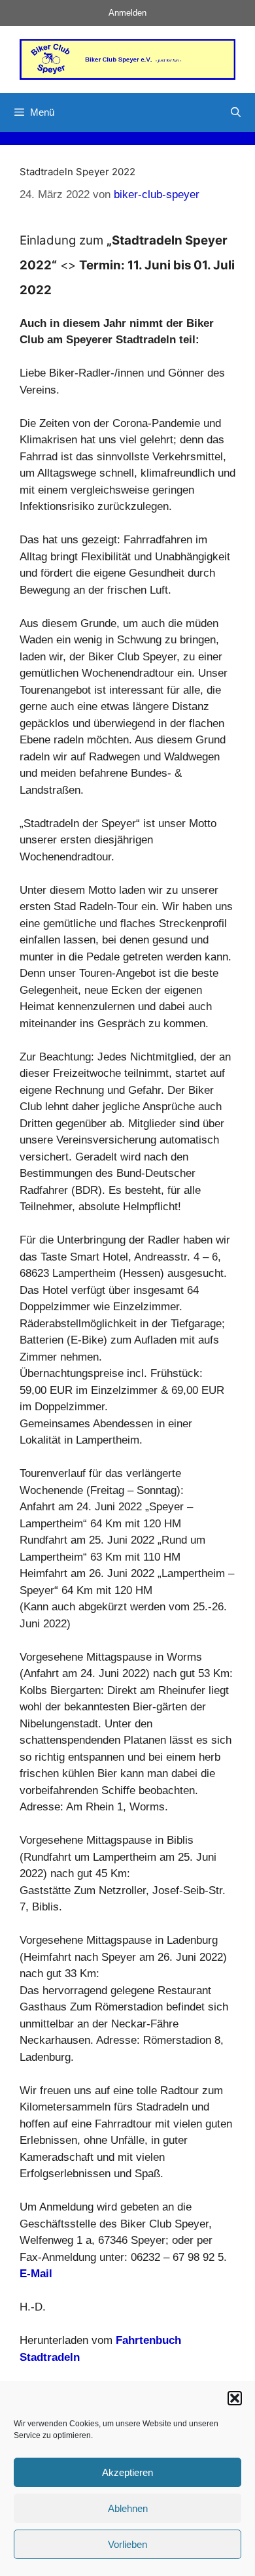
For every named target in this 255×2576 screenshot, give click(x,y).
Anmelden (127, 13)
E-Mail (36, 2274)
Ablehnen (128, 2508)
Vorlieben (127, 2544)
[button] (235, 2398)
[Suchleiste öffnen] (236, 112)
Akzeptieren (127, 2472)
